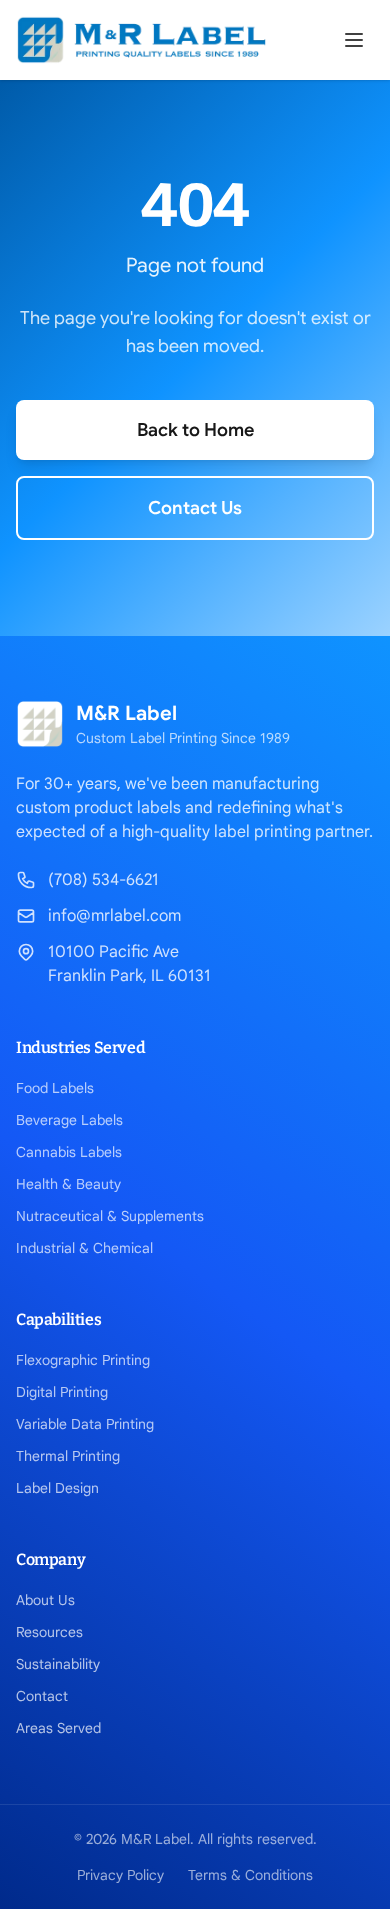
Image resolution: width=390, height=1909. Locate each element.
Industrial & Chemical (84, 1248)
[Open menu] (354, 40)
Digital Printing (62, 1392)
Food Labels (55, 1088)
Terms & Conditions (250, 1875)
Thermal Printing (68, 1456)
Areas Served (58, 1728)
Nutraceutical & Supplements (110, 1216)
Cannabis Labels (69, 1152)
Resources (49, 1632)
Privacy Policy (120, 1875)
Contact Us (195, 508)
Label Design (57, 1488)
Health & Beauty (68, 1184)
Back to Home (195, 430)
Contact (42, 1696)
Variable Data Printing (85, 1424)
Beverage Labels (69, 1120)
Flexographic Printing (83, 1360)
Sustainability (58, 1664)
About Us (45, 1600)
